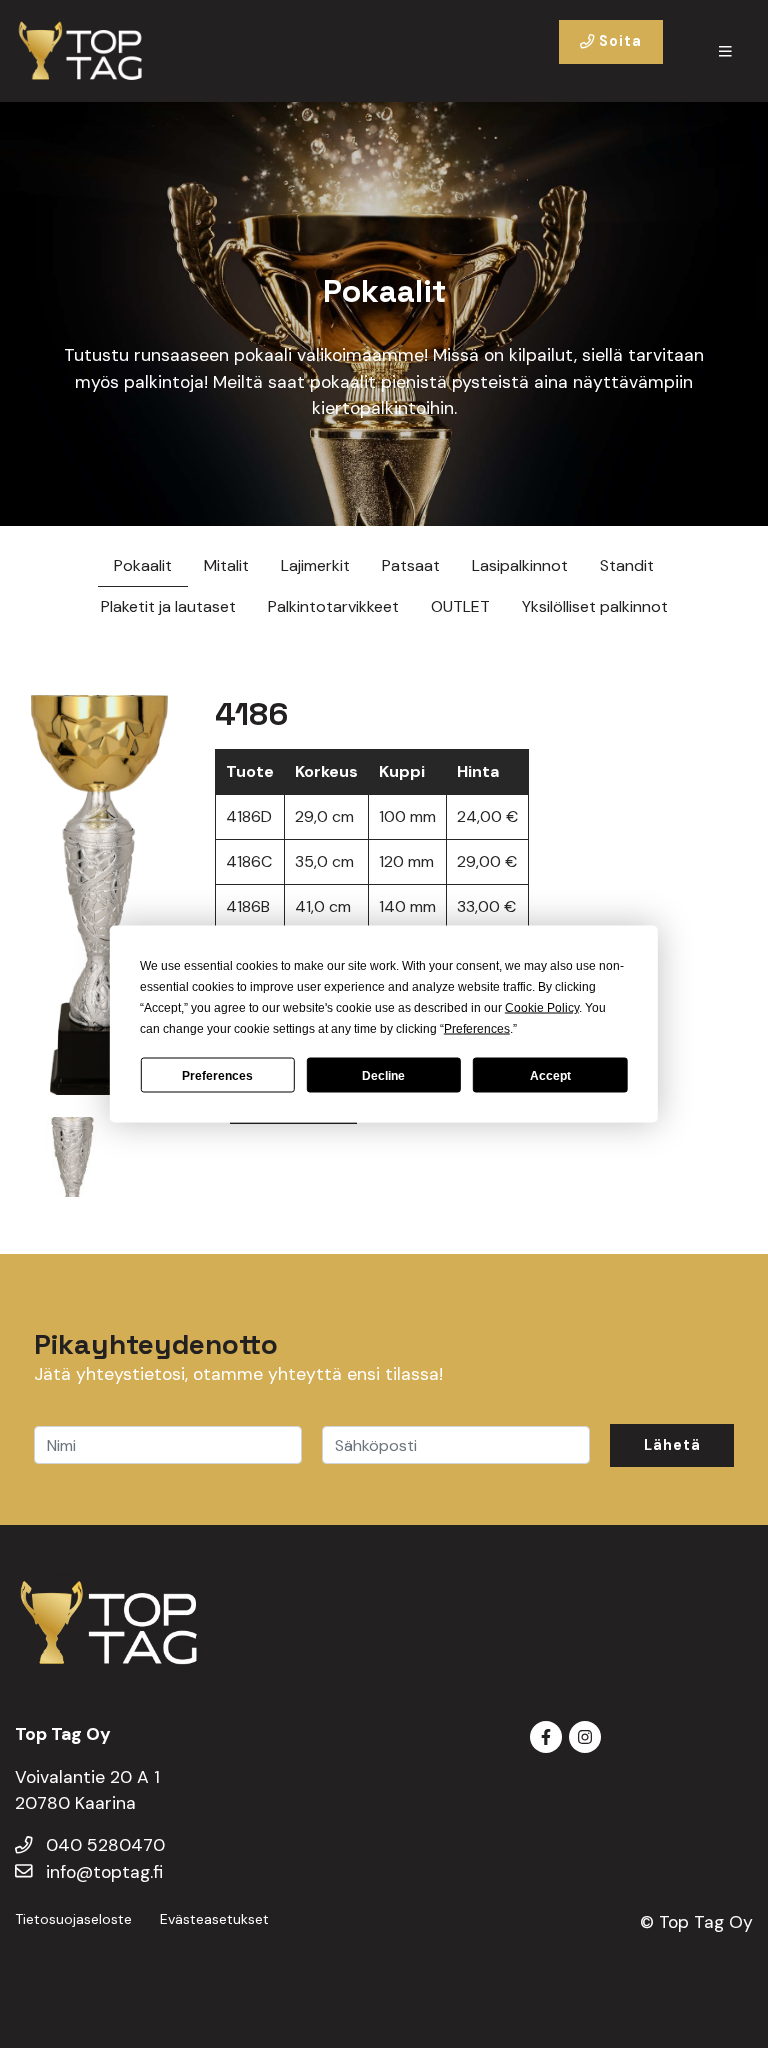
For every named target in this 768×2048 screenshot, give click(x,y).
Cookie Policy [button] (542, 1008)
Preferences (217, 1075)
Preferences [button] (477, 1029)
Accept (550, 1075)
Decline (383, 1075)
